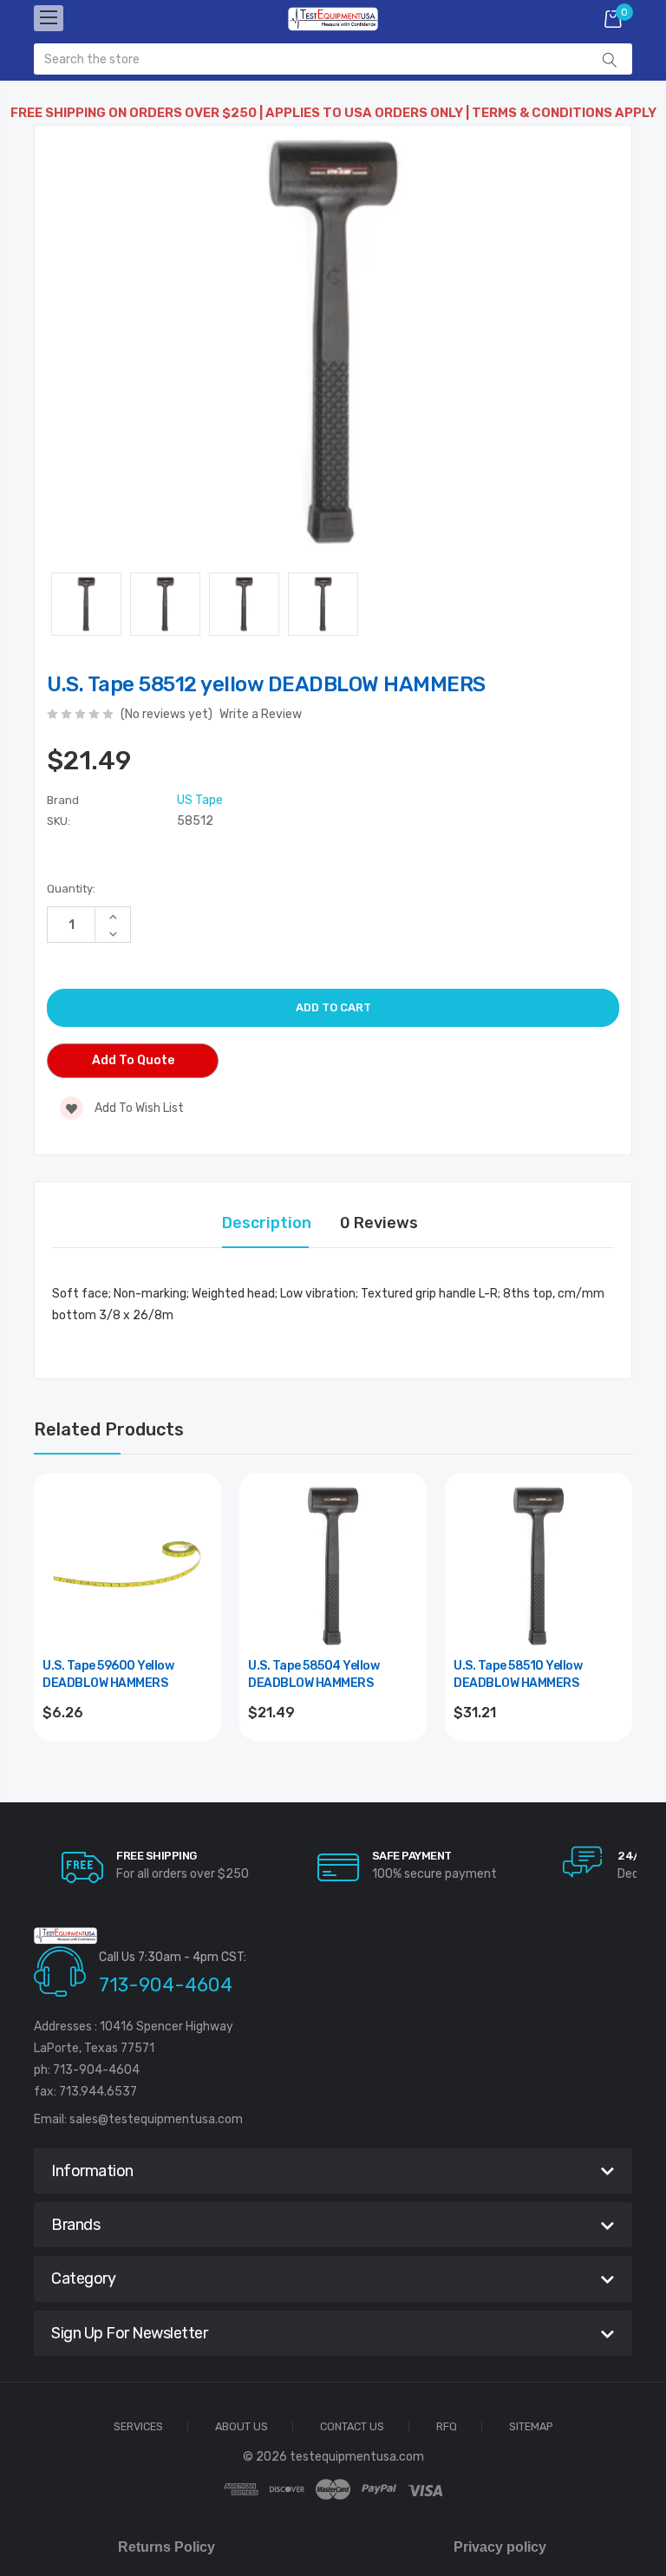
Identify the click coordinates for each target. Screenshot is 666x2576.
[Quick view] (198, 1570)
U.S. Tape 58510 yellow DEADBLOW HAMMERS (518, 1674)
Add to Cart (128, 1759)
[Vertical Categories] (49, 18)
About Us (242, 2427)
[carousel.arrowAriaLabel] (82, 1867)
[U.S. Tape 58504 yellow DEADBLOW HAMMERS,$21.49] (333, 1566)
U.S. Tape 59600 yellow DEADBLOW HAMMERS (108, 1674)
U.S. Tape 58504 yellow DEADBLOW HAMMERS (313, 1674)
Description (267, 1223)
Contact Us (352, 2427)
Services (138, 2427)
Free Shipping (157, 1856)
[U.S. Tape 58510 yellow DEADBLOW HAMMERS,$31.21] (539, 1566)
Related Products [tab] (109, 1429)
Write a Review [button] (261, 714)
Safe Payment (412, 1856)
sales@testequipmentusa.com (156, 2119)
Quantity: (71, 889)
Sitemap (531, 2427)
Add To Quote (133, 1060)
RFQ (447, 2427)
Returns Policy (166, 2547)
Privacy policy (500, 2547)
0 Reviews (379, 1223)
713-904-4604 (166, 1985)
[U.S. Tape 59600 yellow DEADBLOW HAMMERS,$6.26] (127, 1566)
